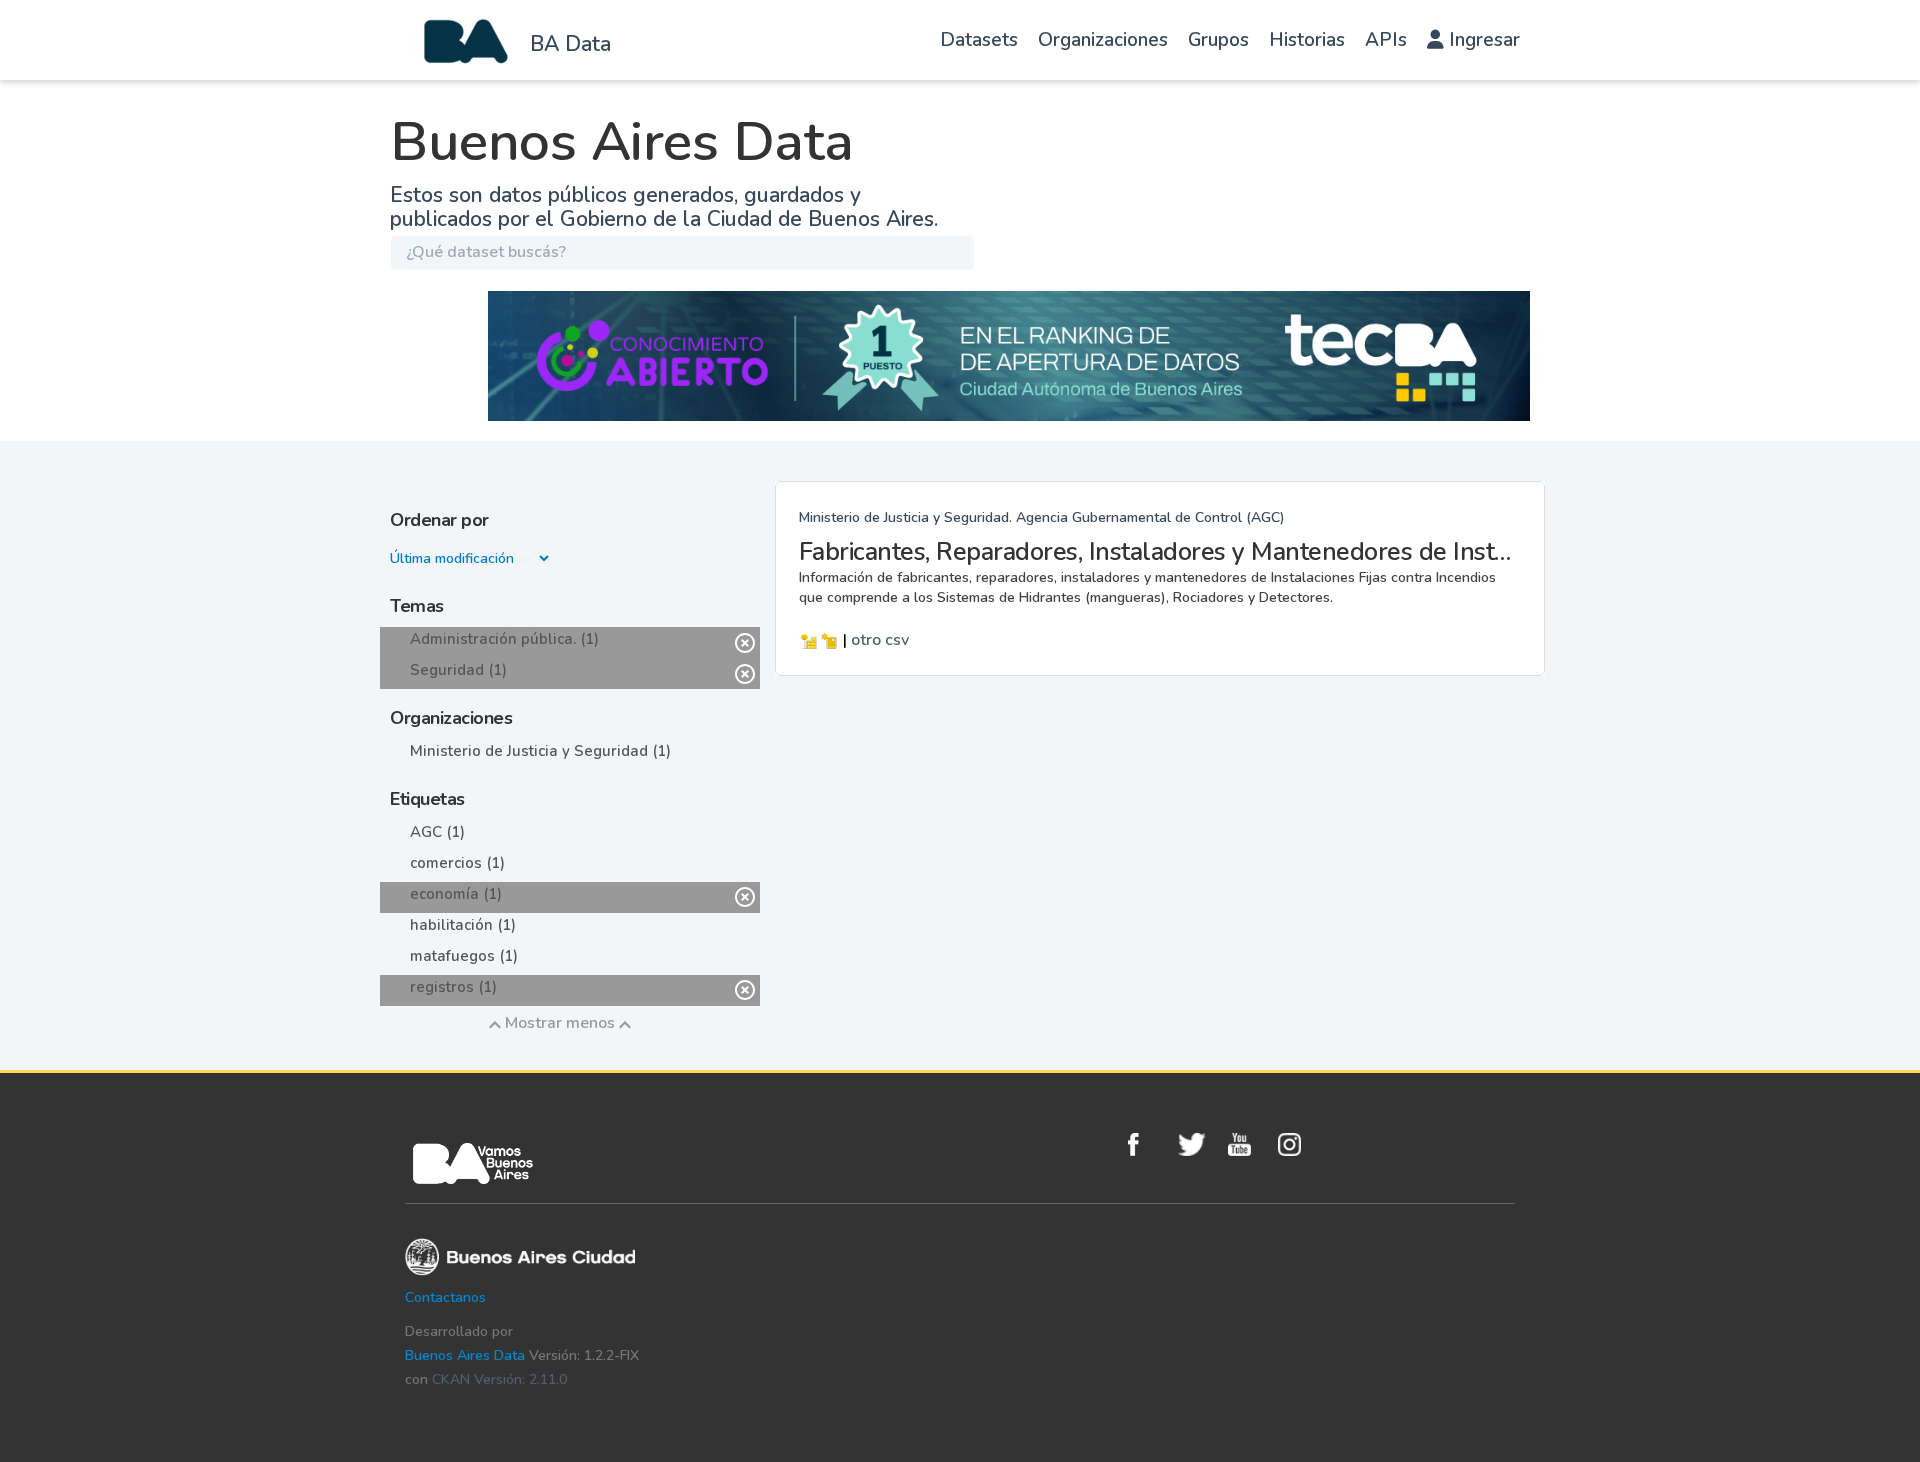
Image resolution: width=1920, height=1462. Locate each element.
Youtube (1248, 1144)
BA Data (570, 44)
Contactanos (445, 1297)
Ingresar (1482, 40)
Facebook (1148, 1144)
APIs (1386, 40)
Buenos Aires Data (465, 1355)
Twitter (1198, 1144)
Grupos (1218, 40)
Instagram (1298, 1144)
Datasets (979, 40)
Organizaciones (1103, 40)
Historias (1307, 40)
